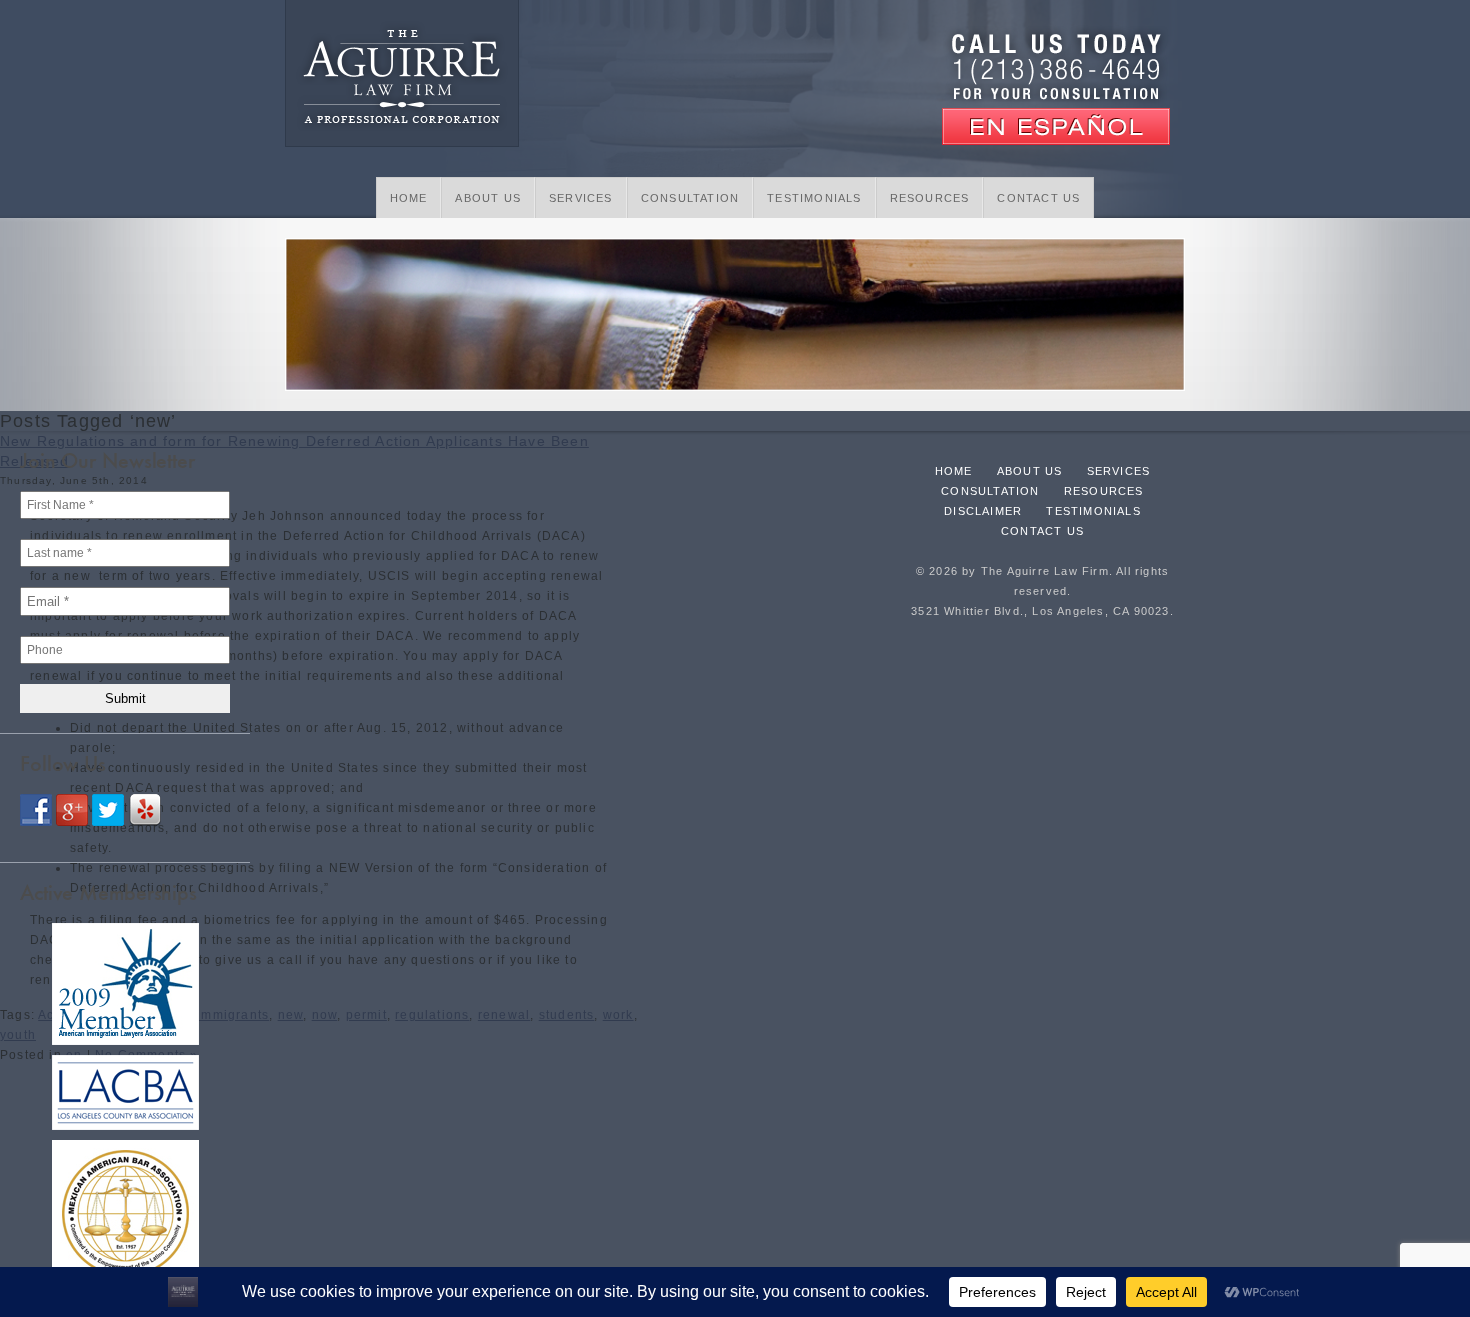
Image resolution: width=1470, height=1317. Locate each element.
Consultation (690, 198)
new (291, 1015)
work (618, 1015)
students (567, 1015)
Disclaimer (983, 511)
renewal (504, 1015)
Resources (930, 198)
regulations (432, 1015)
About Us (488, 198)
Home (409, 198)
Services (581, 198)
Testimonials (814, 198)
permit (366, 1015)
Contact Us (1038, 198)
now (325, 1015)
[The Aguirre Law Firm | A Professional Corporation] (402, 75)
